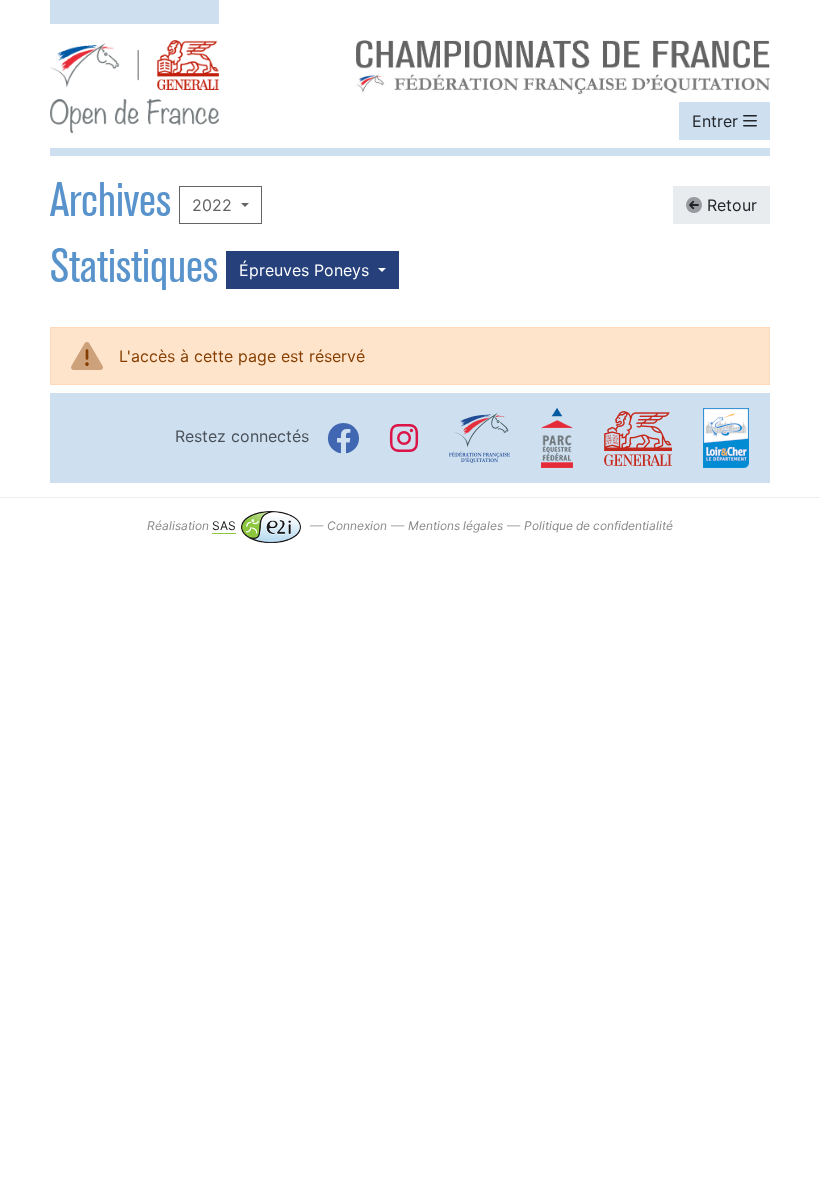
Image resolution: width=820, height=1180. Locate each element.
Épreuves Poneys (306, 270)
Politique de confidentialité (598, 525)
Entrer (717, 121)
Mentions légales (455, 525)
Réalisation (191, 525)
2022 (214, 205)
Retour (729, 205)
